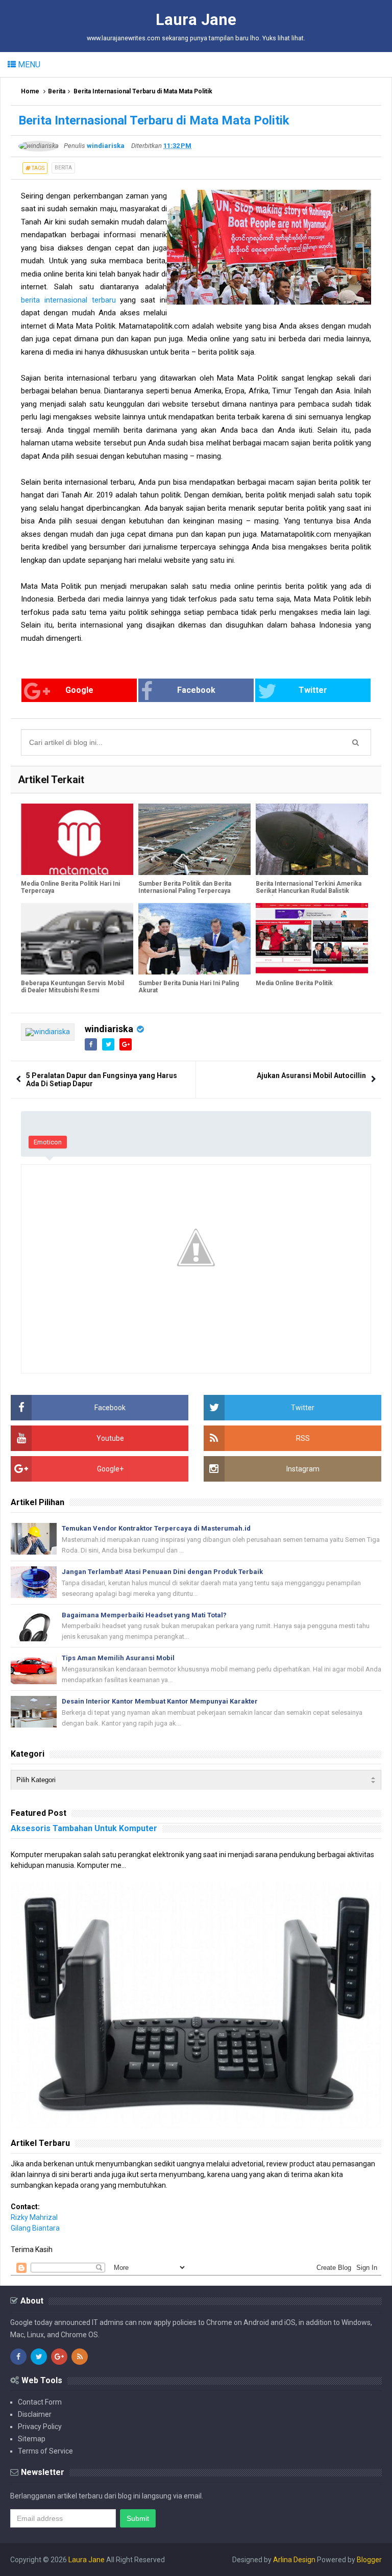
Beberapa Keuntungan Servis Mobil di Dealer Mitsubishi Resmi (72, 987)
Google (79, 690)
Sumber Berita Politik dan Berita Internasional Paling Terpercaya (185, 887)
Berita (57, 91)
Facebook (196, 690)
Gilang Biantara (35, 2228)
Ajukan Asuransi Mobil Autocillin (311, 1076)
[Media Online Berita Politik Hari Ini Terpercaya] (77, 839)
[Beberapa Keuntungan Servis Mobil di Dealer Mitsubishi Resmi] (77, 939)
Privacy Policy (40, 2427)
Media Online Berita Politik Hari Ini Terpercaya (70, 887)
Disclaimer (35, 2414)
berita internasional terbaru (68, 300)
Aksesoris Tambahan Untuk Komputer (84, 1828)
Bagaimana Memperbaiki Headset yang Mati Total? (144, 1615)
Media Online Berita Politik (294, 983)
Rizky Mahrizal (34, 2217)
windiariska (109, 1029)
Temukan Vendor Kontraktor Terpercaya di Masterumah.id (156, 1528)
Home (30, 91)
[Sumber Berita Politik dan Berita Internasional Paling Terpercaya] (194, 839)
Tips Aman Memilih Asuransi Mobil (118, 1658)
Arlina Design (294, 2560)
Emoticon (48, 1142)
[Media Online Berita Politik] (312, 939)
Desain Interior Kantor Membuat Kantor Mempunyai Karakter (160, 1701)
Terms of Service (45, 2451)
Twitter (313, 690)
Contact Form (40, 2402)
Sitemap (32, 2439)
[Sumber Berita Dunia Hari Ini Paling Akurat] (194, 939)
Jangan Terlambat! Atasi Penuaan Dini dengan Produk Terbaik (162, 1572)
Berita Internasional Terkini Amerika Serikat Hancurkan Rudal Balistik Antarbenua (309, 891)
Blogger (369, 2560)
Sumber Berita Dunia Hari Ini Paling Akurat (189, 987)
